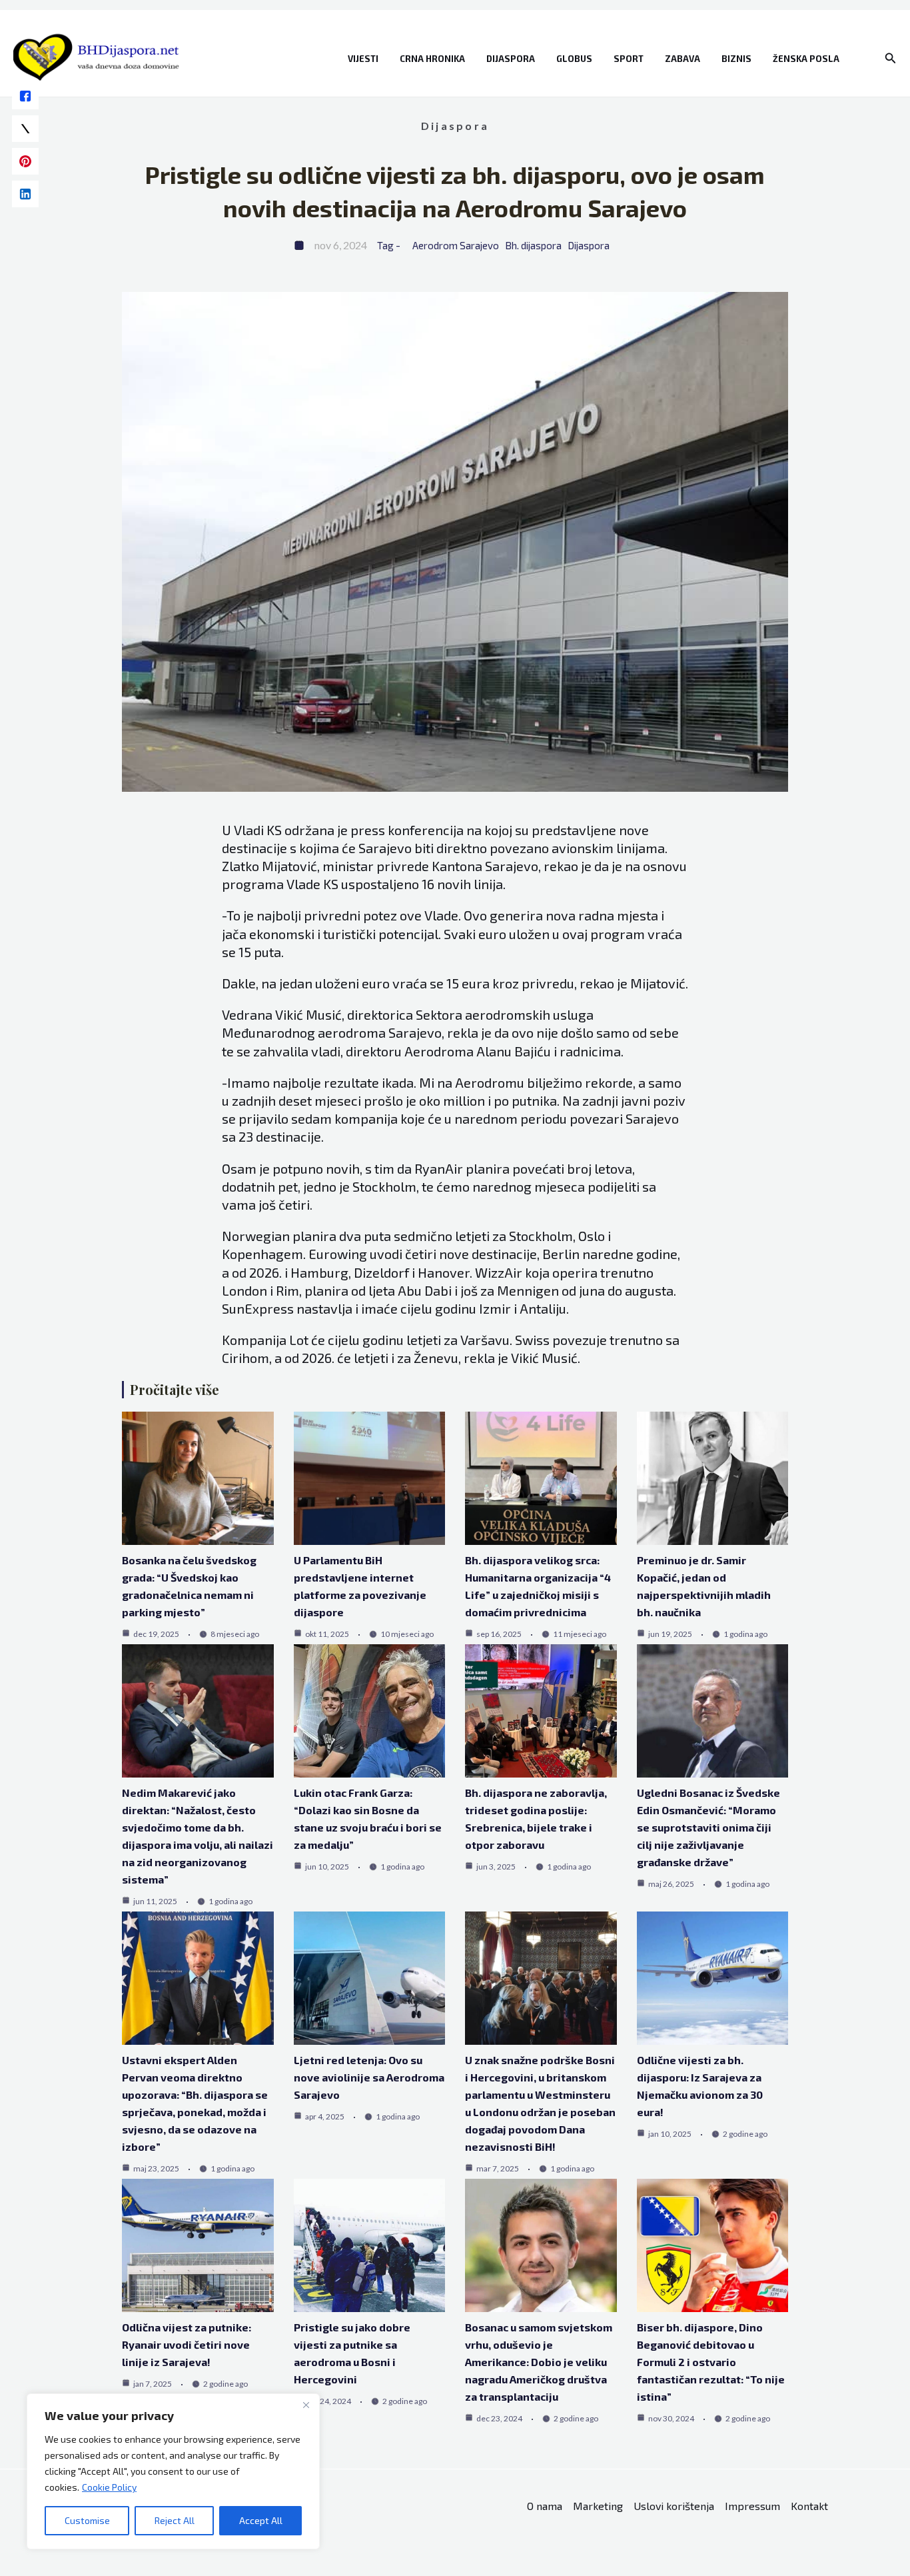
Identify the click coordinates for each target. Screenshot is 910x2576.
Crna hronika (432, 59)
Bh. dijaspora (533, 245)
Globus (574, 59)
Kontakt (809, 2506)
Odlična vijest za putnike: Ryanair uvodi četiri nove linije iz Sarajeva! (187, 2344)
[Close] (306, 2405)
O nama (545, 2506)
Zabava (682, 59)
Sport (629, 59)
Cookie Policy (109, 2487)
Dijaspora (511, 59)
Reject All (175, 2520)
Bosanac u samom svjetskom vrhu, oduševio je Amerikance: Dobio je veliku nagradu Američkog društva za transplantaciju (539, 2362)
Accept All (261, 2520)
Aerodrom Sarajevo (456, 245)
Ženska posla (806, 59)
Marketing (598, 2506)
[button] (891, 58)
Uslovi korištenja (674, 2506)
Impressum (752, 2506)
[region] (173, 2471)
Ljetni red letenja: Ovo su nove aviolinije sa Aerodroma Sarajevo (369, 2077)
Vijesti (363, 59)
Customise (87, 2520)
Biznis (736, 59)
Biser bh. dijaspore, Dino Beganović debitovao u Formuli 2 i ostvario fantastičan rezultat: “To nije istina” (711, 2362)
